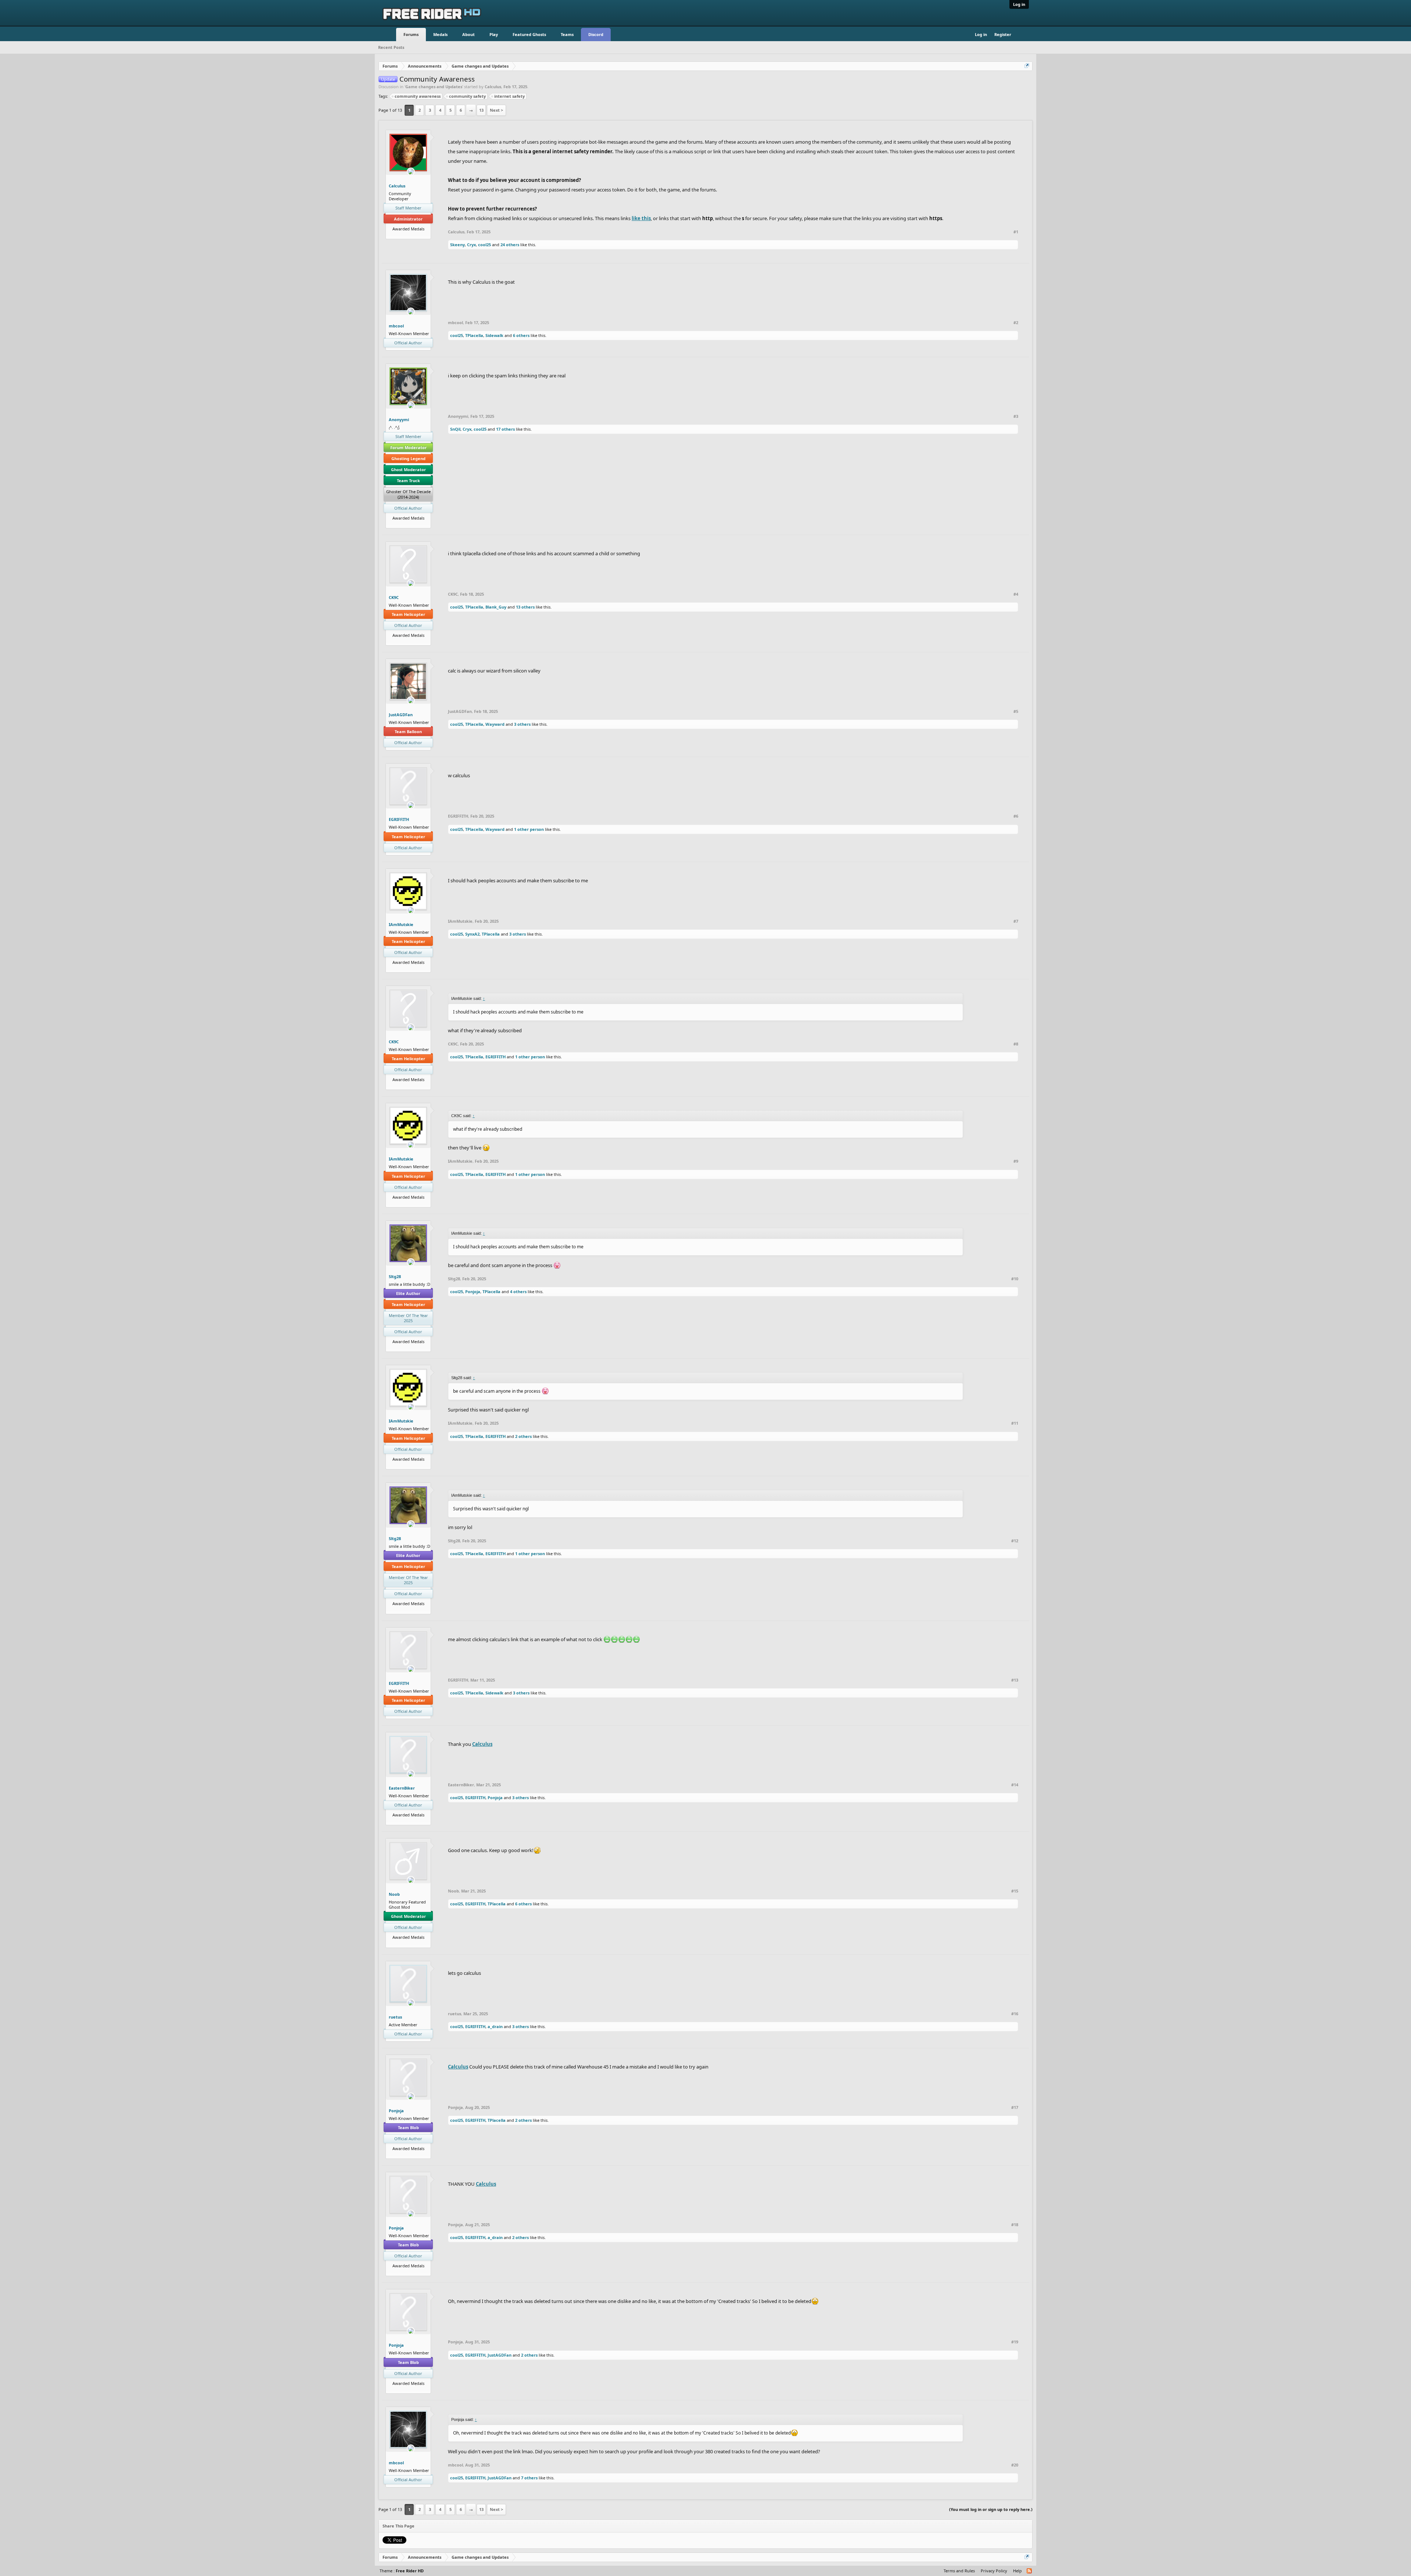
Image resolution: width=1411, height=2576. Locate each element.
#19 (1015, 2342)
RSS (1030, 2571)
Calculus (493, 87)
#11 (1015, 1423)
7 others (529, 2478)
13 (481, 110)
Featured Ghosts (529, 34)
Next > (496, 110)
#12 (1015, 1541)
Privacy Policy (994, 2571)
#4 (1016, 594)
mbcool (396, 326)
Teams (567, 34)
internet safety (509, 96)
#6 (1016, 816)
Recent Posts (391, 47)
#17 (1015, 2107)
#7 (1016, 921)
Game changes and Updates (434, 87)
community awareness (418, 96)
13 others (525, 607)
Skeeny (457, 245)
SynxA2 (472, 934)
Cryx (471, 245)
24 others (510, 245)
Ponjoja (473, 1291)
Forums (411, 34)
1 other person (529, 829)
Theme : (402, 2571)
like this (641, 218)
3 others (522, 724)
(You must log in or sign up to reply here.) (991, 2509)
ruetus (395, 2017)
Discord (596, 34)
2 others (523, 1436)
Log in (1019, 4)
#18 (1015, 2225)
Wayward (495, 724)
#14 (1015, 1785)
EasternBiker (402, 1788)
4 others (518, 1291)
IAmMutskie (401, 924)
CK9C (394, 597)
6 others (521, 335)
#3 (1016, 416)
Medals (440, 34)
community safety (467, 96)
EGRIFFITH (399, 819)
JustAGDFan (401, 715)
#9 (1016, 1161)
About (468, 34)
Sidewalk (494, 335)
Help (1017, 2571)
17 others (505, 429)
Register (1003, 34)
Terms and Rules (959, 2571)
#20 (1015, 2465)
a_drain (495, 2026)
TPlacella (474, 335)
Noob (394, 1894)
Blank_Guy (496, 607)
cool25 (484, 245)
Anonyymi (399, 419)
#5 (1016, 711)
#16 (1015, 2014)
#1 (1016, 232)
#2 (1016, 323)
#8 (1016, 1044)
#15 (1015, 1891)
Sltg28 (395, 1276)
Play (494, 34)
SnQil (455, 429)
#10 (1015, 1279)
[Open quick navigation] (1027, 66)
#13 (1015, 1680)
